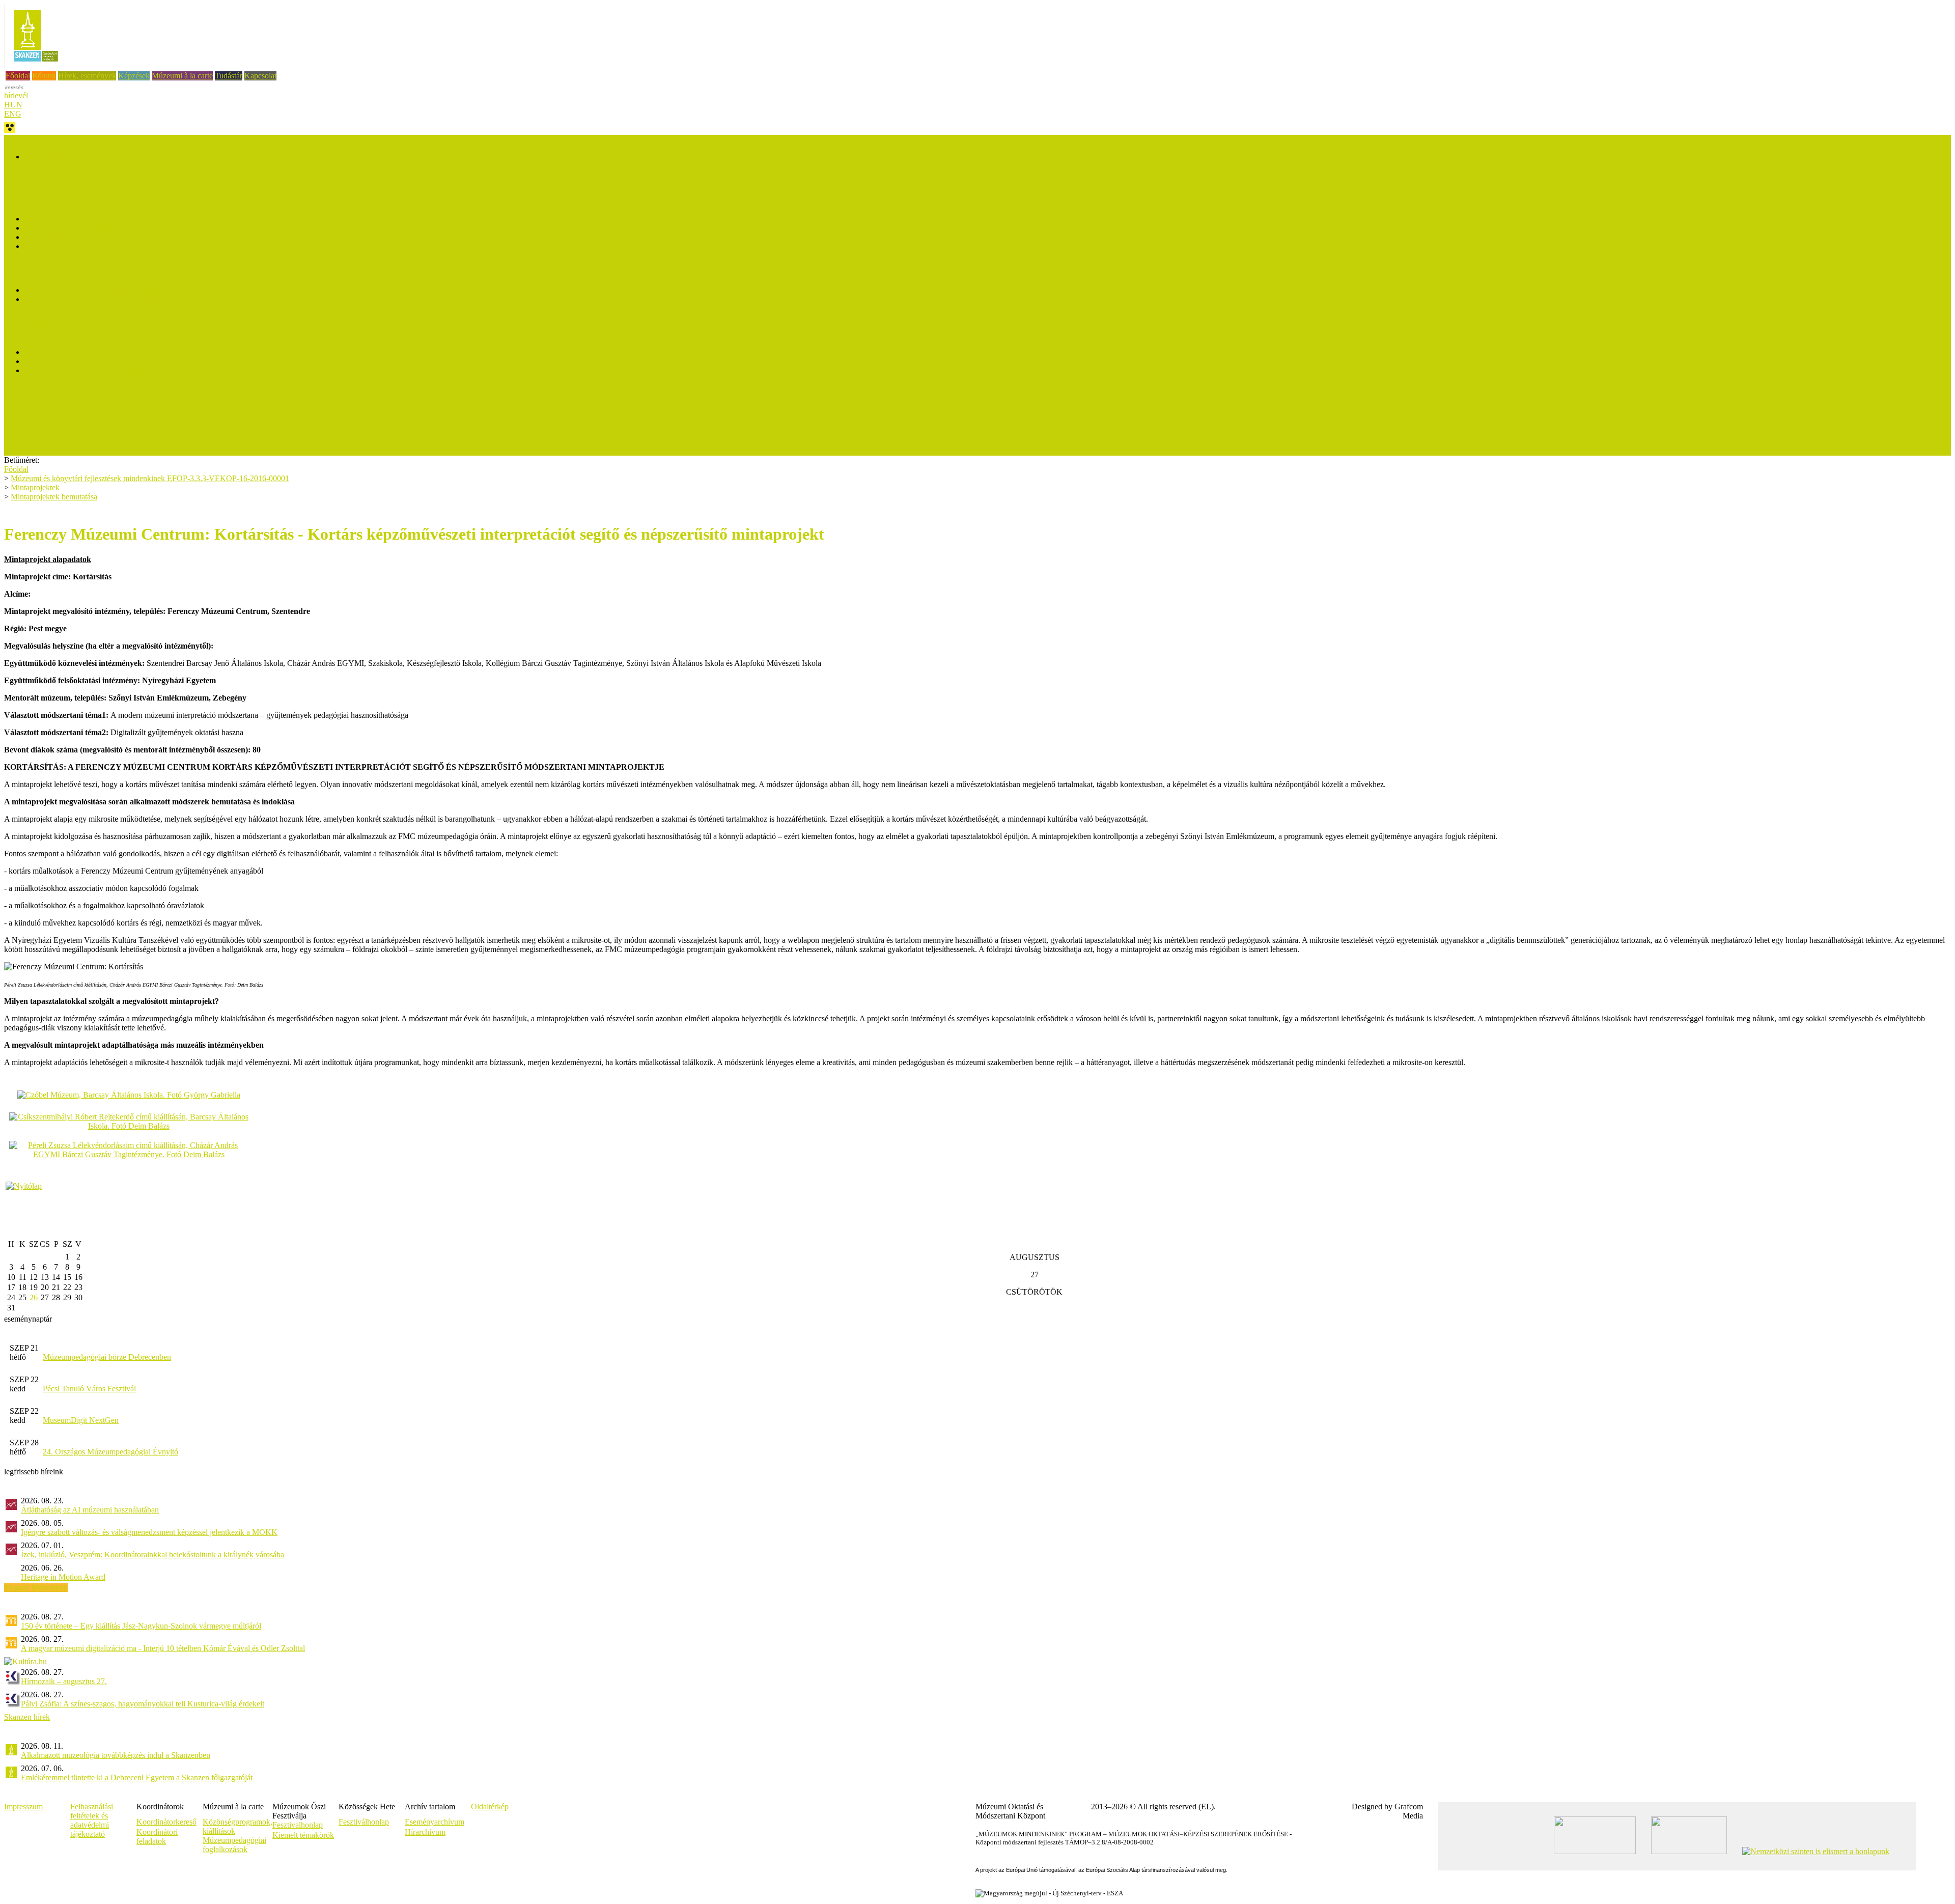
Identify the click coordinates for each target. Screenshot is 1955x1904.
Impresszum (23, 1807)
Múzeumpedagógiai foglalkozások (234, 1845)
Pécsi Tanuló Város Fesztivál (89, 1389)
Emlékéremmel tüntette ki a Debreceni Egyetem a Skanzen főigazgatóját (137, 1777)
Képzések (134, 76)
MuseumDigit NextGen (81, 1420)
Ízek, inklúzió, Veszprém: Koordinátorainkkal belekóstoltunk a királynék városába (152, 1555)
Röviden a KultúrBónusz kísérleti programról (97, 290)
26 (34, 1297)
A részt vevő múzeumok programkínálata (90, 299)
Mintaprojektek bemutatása (68, 352)
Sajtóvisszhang (28, 424)
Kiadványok (24, 406)
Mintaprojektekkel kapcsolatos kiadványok (93, 370)
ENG (13, 114)
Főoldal (18, 76)
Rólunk (44, 76)
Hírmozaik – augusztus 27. (64, 1681)
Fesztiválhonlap (364, 1822)
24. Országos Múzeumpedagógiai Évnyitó (110, 1452)
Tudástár (229, 76)
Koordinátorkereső (166, 1822)
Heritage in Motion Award (63, 1577)
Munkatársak (25, 397)
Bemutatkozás (47, 219)
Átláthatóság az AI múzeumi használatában (90, 1510)
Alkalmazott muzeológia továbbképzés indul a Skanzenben (116, 1755)
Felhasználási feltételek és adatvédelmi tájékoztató (92, 1820)
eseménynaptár (28, 1319)
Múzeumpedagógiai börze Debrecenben (107, 1357)
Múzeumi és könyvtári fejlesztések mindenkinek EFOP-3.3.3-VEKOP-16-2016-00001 (150, 478)
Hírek (13, 183)
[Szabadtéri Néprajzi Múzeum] (36, 65)
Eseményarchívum (435, 1822)
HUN (13, 105)
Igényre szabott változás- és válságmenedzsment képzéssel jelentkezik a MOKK (149, 1532)
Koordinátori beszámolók (65, 246)
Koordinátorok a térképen (66, 237)
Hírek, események (87, 76)
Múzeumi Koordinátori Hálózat (75, 228)
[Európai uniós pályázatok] (24, 1186)
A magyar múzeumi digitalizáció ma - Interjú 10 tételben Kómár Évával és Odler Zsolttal (163, 1648)
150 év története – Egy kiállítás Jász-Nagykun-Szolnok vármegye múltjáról (141, 1626)
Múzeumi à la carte (182, 76)
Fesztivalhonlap (298, 1825)
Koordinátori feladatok (157, 1837)
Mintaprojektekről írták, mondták (77, 361)
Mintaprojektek (35, 487)
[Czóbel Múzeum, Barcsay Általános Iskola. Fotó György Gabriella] (129, 1095)
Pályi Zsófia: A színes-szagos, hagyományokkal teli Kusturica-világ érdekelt (143, 1704)
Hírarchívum (425, 1832)
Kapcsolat (260, 76)
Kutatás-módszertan (36, 326)
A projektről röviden (57, 157)
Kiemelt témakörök (303, 1835)
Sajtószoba (21, 415)
